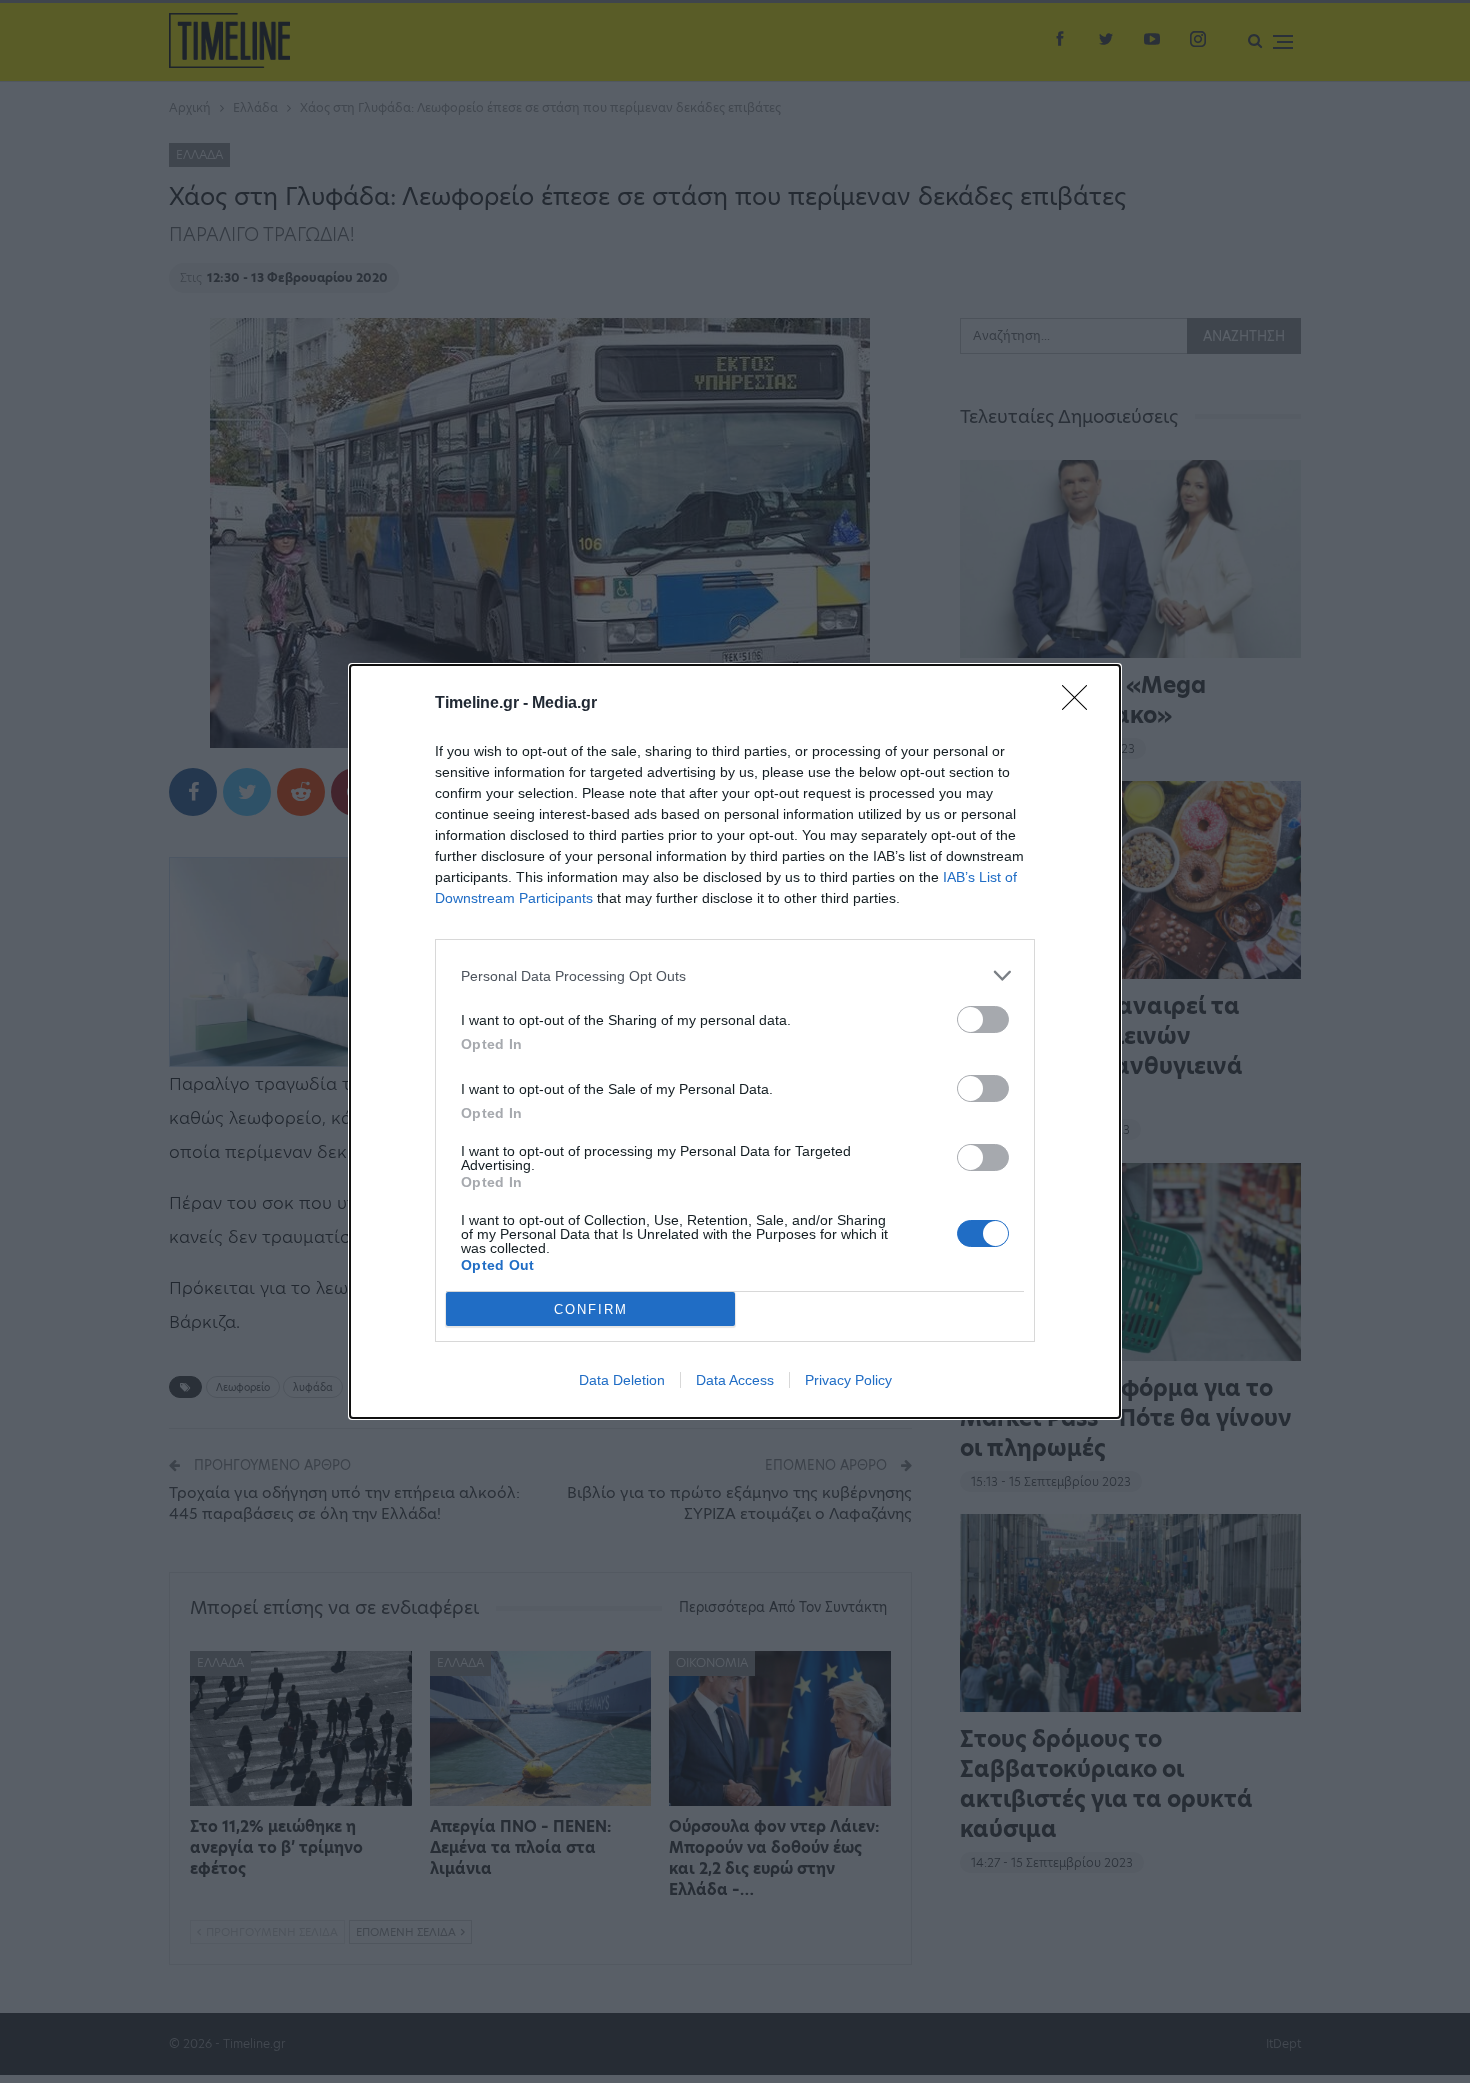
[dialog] (735, 1041)
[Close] (1081, 704)
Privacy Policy (848, 1380)
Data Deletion (622, 1380)
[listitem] (735, 975)
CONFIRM (591, 1309)
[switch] (983, 1019)
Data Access (735, 1380)
